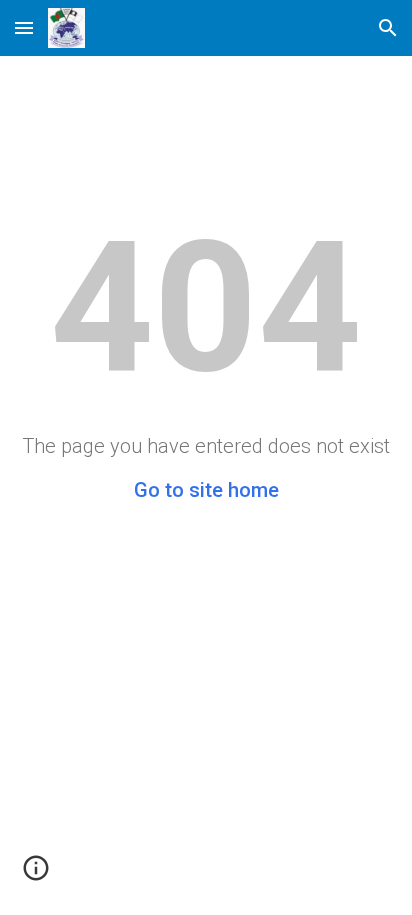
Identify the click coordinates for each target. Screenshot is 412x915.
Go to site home (206, 490)
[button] (24, 27)
